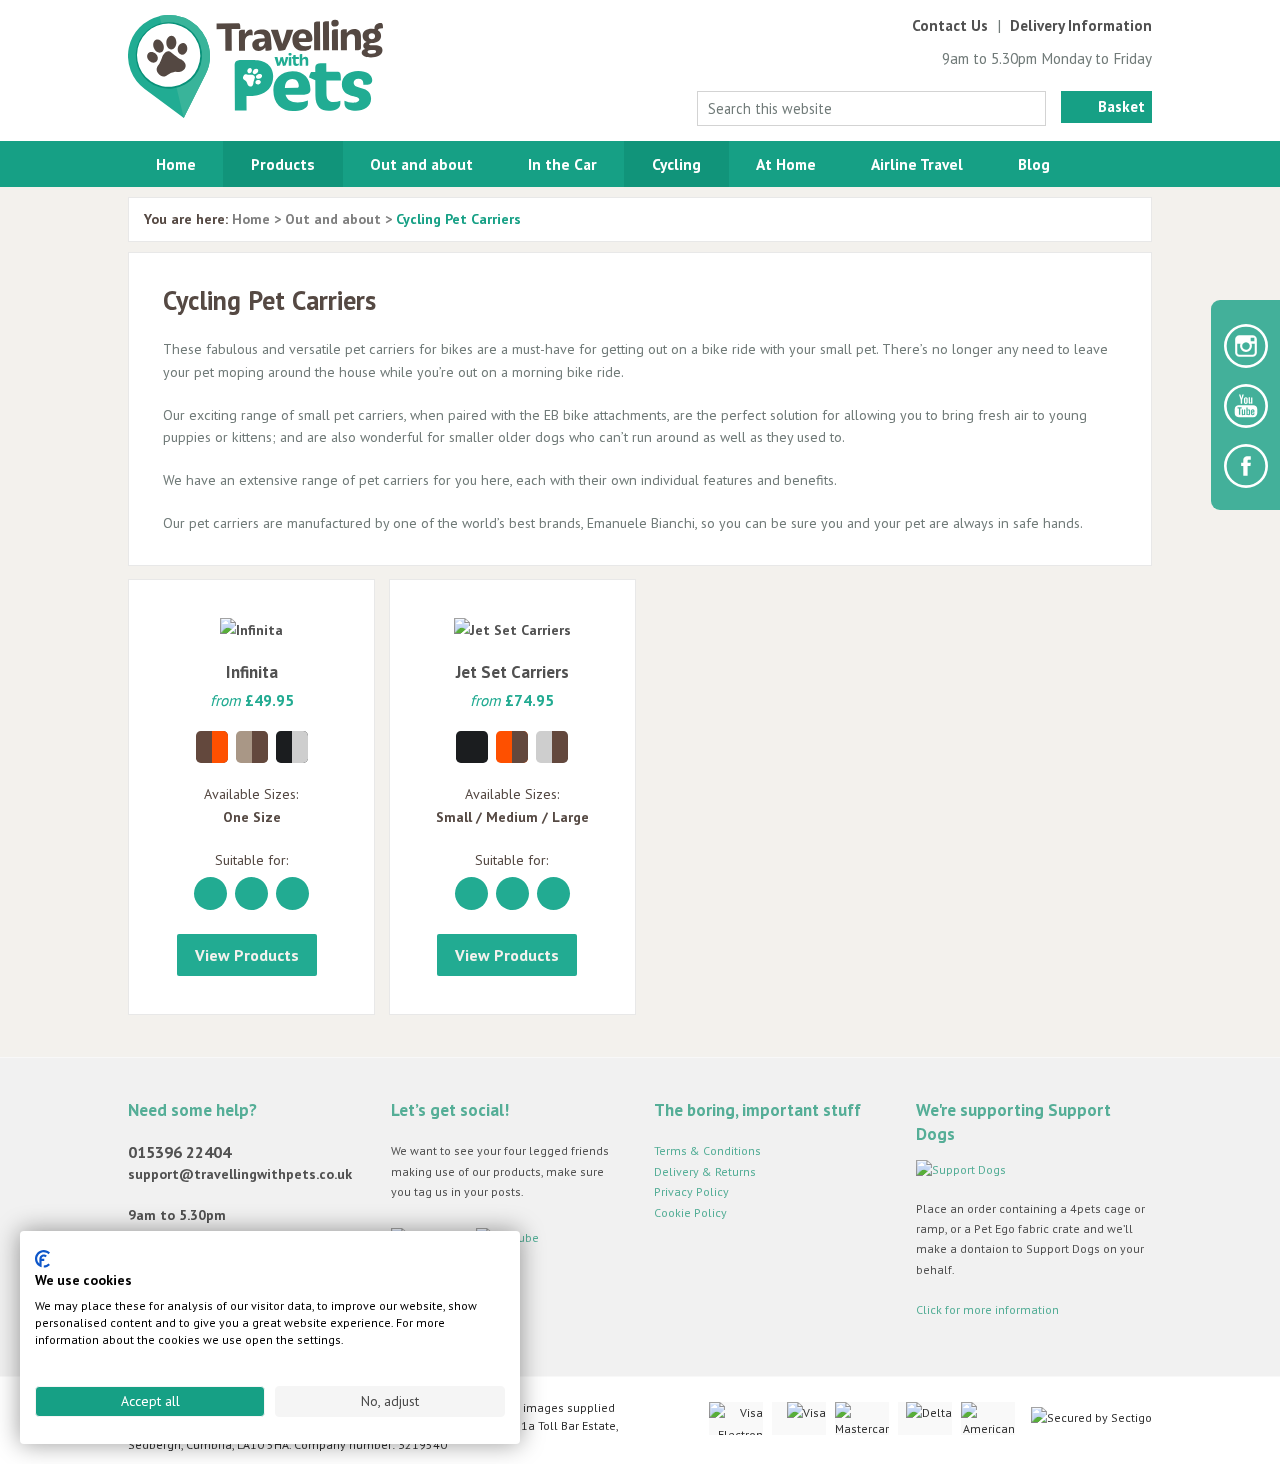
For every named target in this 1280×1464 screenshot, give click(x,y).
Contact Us (950, 25)
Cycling (676, 164)
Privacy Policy (691, 1191)
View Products (247, 955)
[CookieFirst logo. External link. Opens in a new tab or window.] (42, 1259)
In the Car (562, 164)
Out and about (421, 164)
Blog (1034, 164)
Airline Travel (917, 164)
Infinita (252, 672)
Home (176, 164)
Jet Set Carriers (512, 672)
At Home (786, 164)
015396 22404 (179, 1152)
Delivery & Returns (705, 1171)
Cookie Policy (690, 1212)
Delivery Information (1081, 25)
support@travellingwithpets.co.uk (240, 1174)
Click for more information (987, 1309)
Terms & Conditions (707, 1150)
